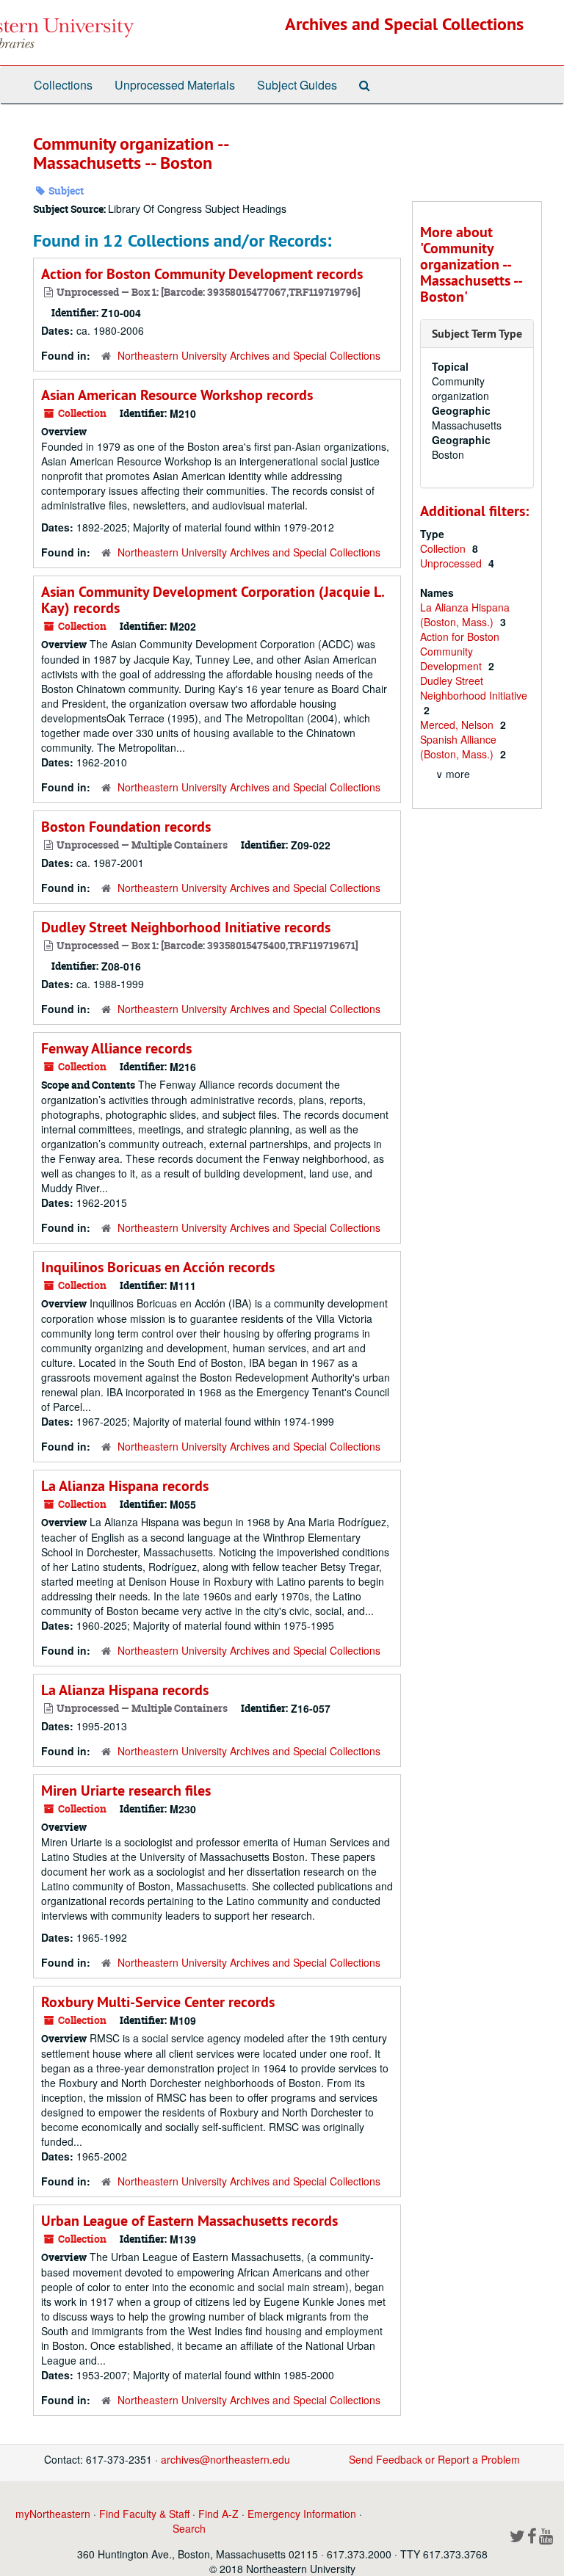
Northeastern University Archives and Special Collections (249, 355)
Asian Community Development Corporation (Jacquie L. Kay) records (213, 600)
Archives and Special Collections (404, 24)
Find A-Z (218, 2514)
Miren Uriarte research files (126, 1790)
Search (189, 2528)
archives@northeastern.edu (225, 2459)
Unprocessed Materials (175, 85)
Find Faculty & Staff (144, 2514)
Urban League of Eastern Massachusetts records (189, 2221)
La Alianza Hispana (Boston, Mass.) (465, 614)
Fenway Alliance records (116, 1048)
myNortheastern (53, 2514)
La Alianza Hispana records (125, 1486)
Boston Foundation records (126, 827)
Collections (63, 85)
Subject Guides (297, 85)
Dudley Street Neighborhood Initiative (474, 688)
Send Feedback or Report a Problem (434, 2459)
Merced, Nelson (458, 725)
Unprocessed (452, 563)
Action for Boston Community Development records (202, 274)
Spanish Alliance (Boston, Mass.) (458, 747)
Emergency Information (302, 2514)
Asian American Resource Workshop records (177, 395)
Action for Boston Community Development (460, 651)
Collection (444, 548)
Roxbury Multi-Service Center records (158, 2002)
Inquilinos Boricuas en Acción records (158, 1267)
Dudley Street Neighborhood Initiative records (186, 927)
